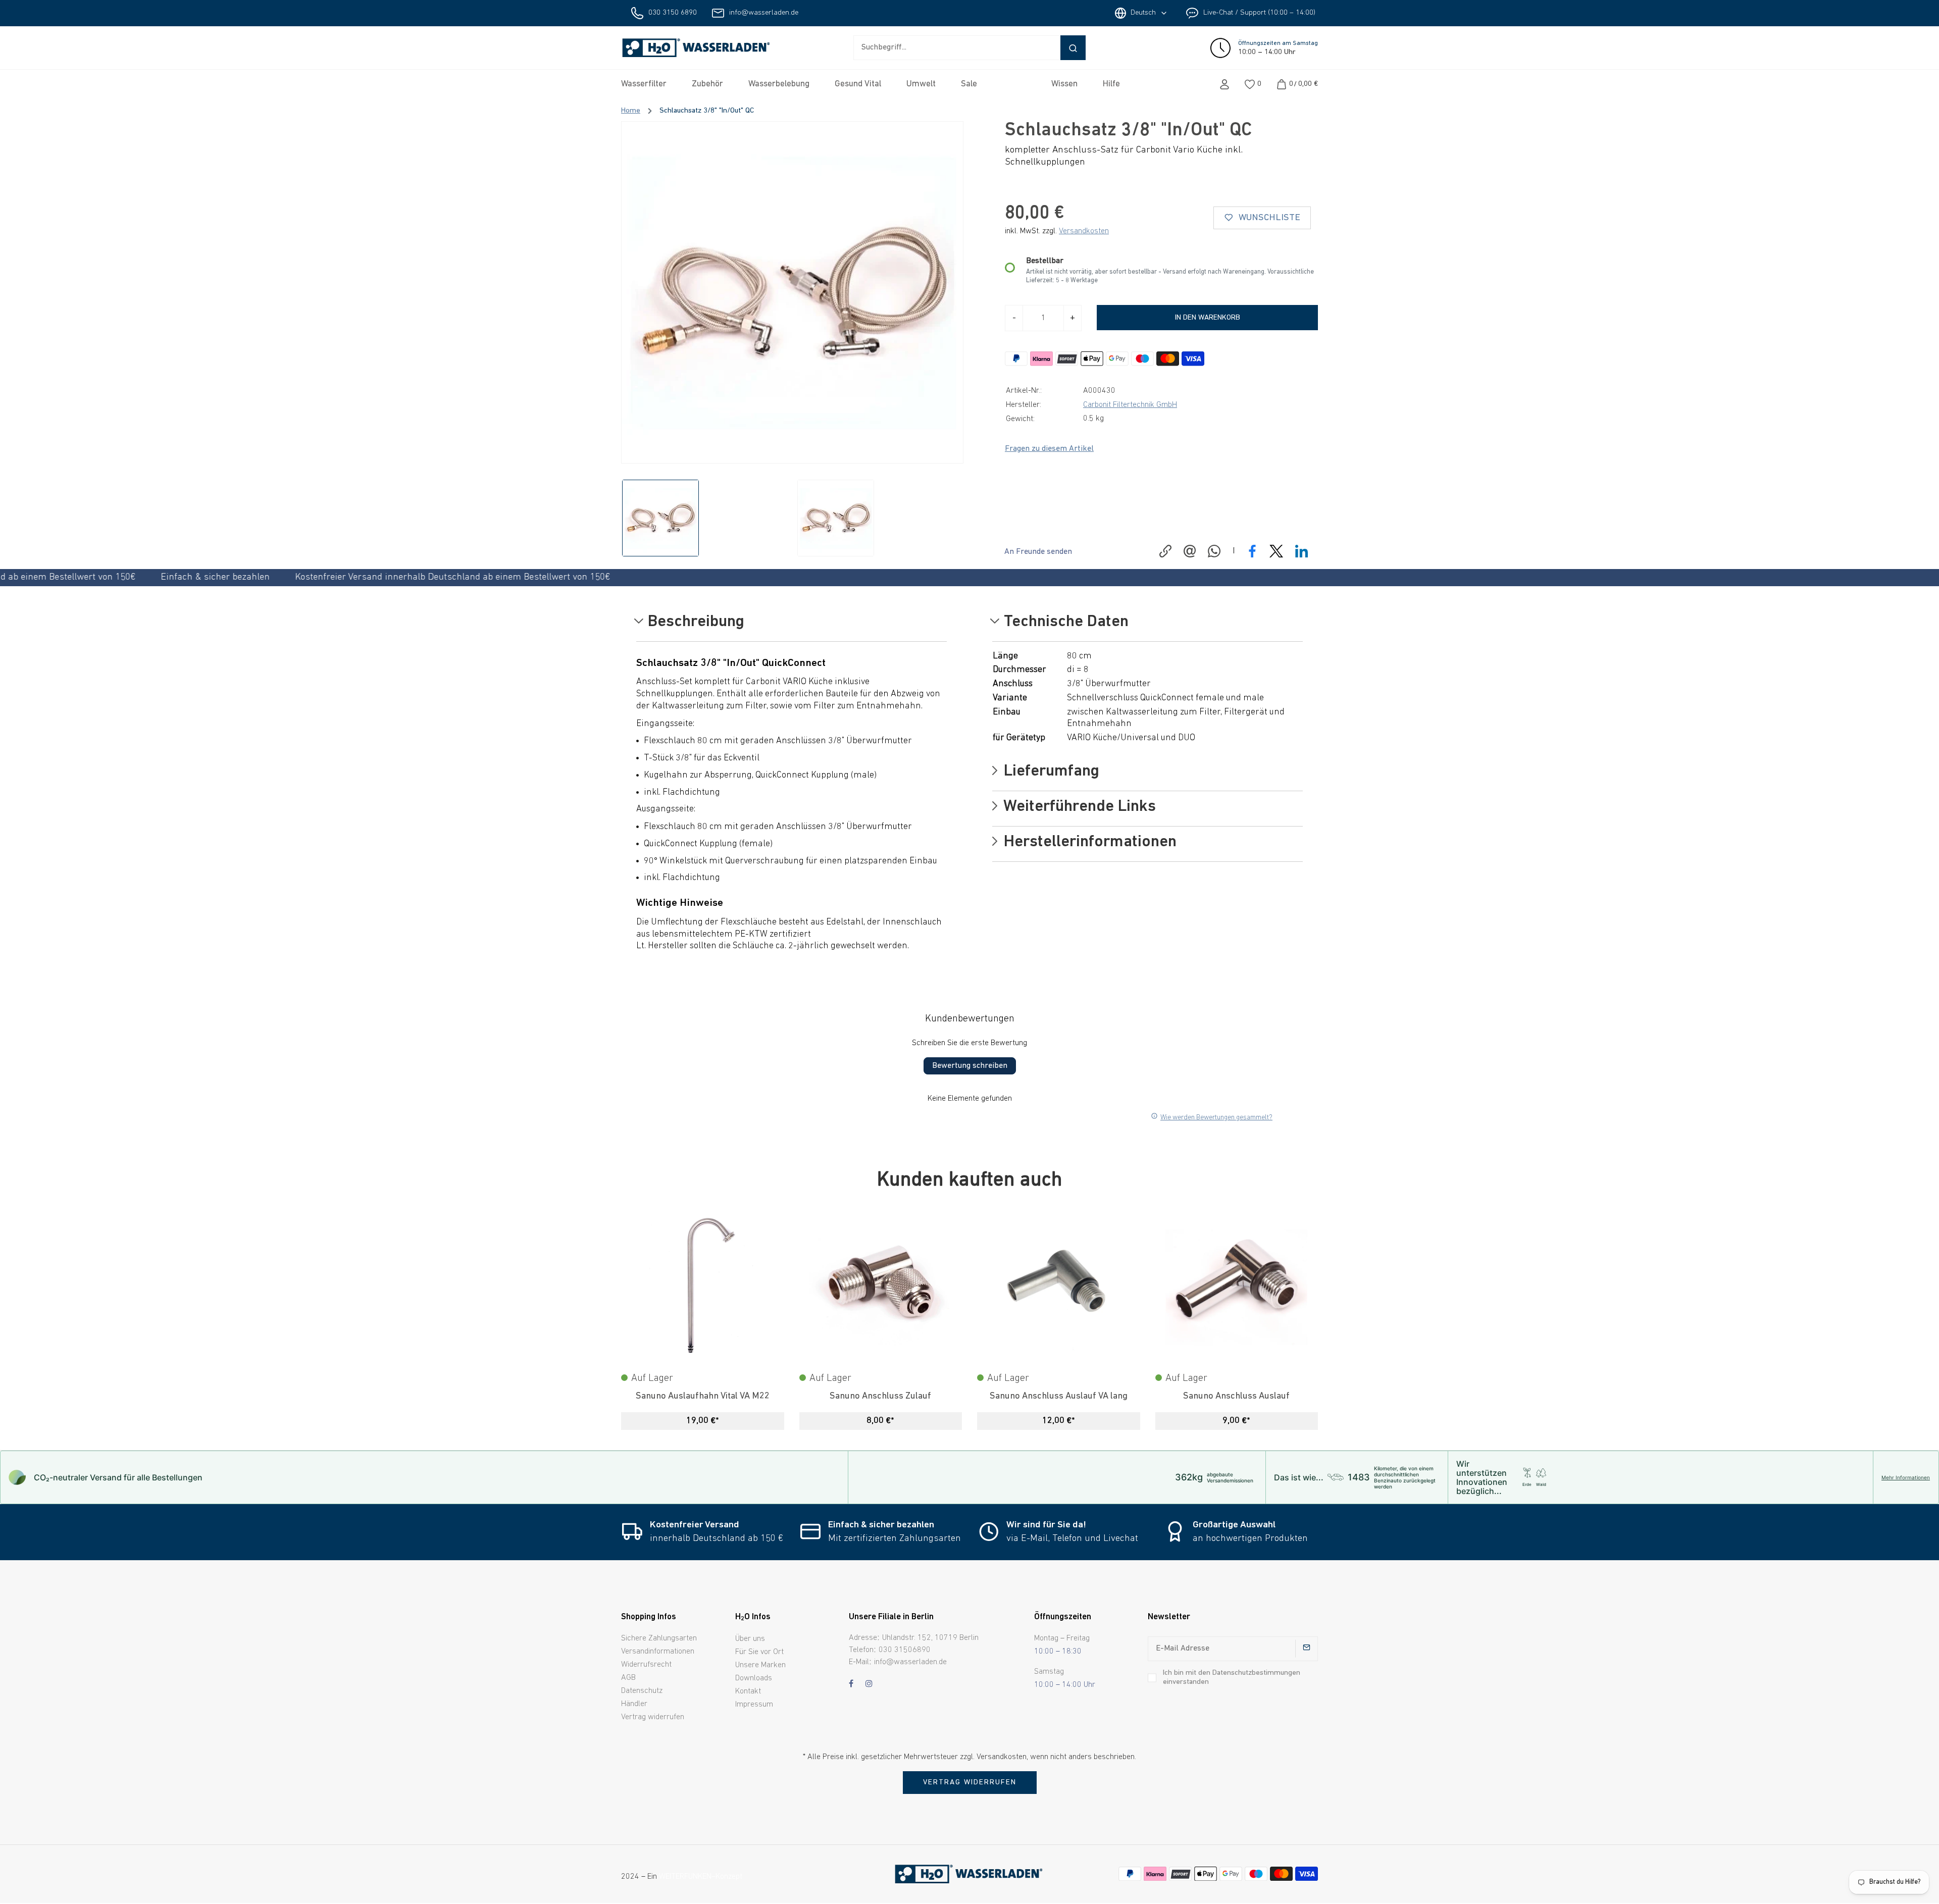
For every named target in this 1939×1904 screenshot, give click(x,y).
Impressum (754, 1705)
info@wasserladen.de (764, 13)
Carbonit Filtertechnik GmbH (1130, 405)
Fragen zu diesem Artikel (1049, 449)
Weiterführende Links (1078, 807)
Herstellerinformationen (1088, 843)
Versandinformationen (658, 1652)
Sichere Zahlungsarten (659, 1638)
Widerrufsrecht (646, 1665)
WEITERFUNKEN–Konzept (701, 1877)
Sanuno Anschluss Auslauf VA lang (1059, 1396)
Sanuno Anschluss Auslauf (1236, 1396)
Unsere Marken (760, 1665)
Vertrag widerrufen (653, 1717)
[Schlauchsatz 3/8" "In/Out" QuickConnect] (792, 292)
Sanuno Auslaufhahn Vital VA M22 (703, 1396)
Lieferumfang (1050, 772)
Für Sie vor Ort (759, 1652)
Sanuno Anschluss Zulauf (880, 1396)
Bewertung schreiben (970, 1066)
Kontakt (748, 1691)
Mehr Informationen (1906, 1477)
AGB (628, 1678)
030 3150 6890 (673, 13)
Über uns (750, 1639)
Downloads (754, 1678)
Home (631, 111)
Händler (634, 1704)
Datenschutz (642, 1691)
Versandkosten (1084, 231)
